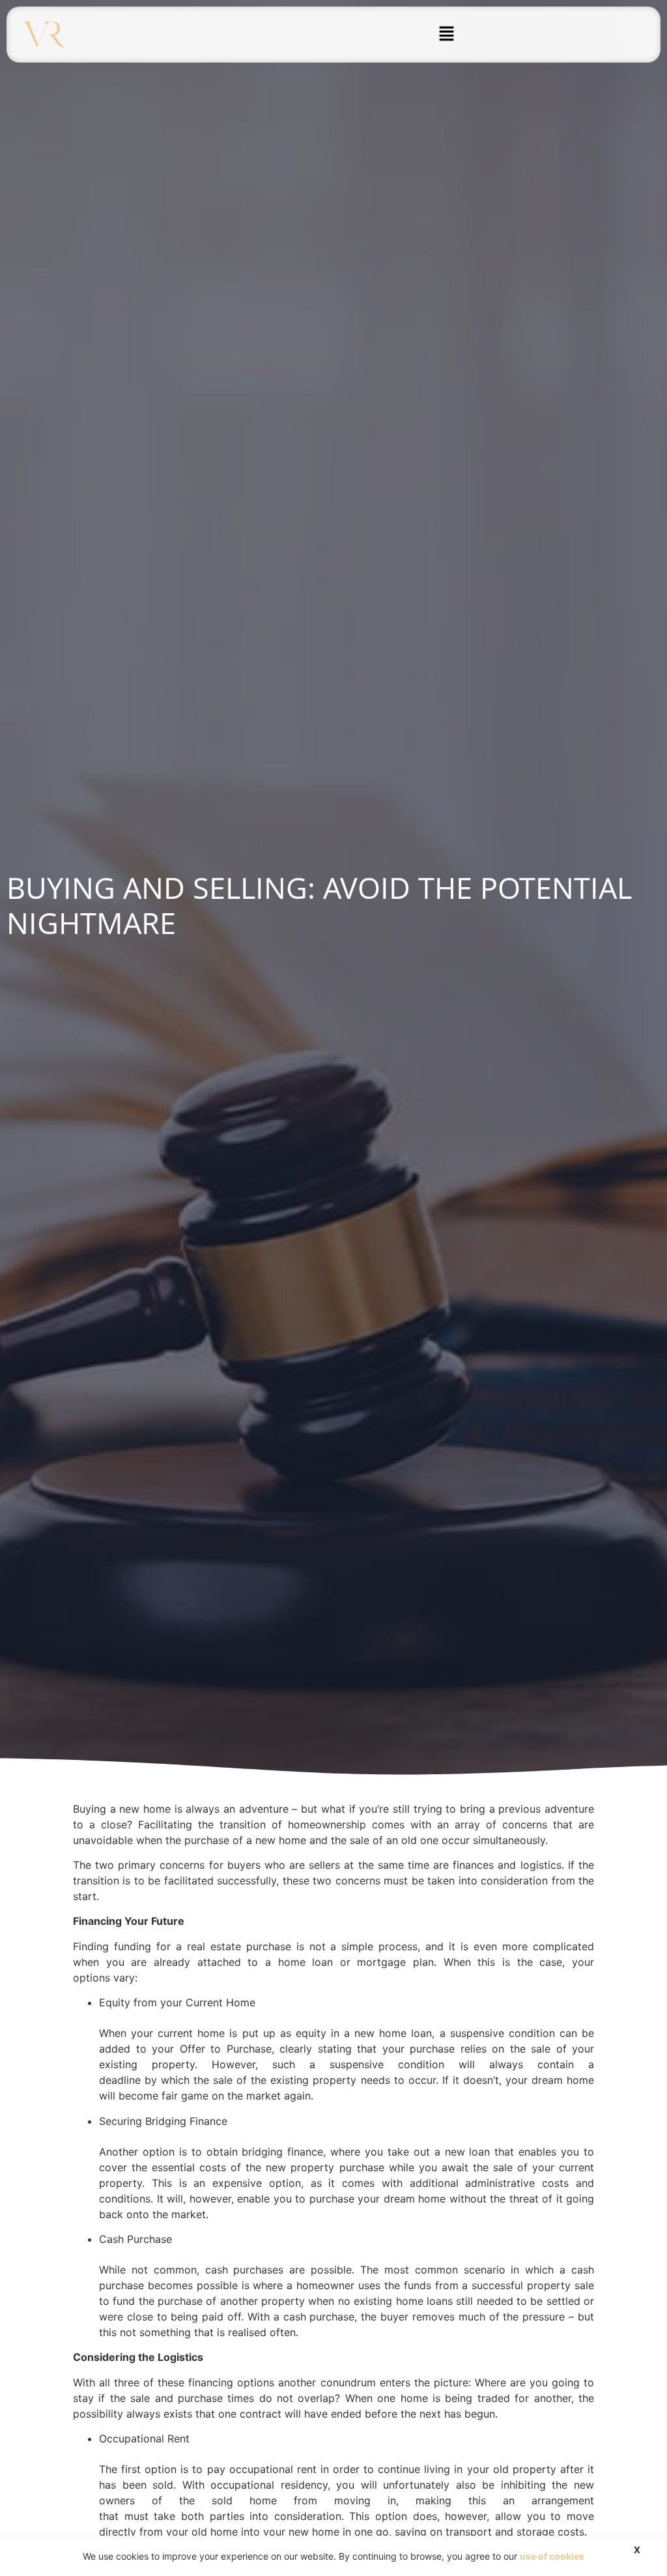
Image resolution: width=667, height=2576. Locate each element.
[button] (447, 34)
